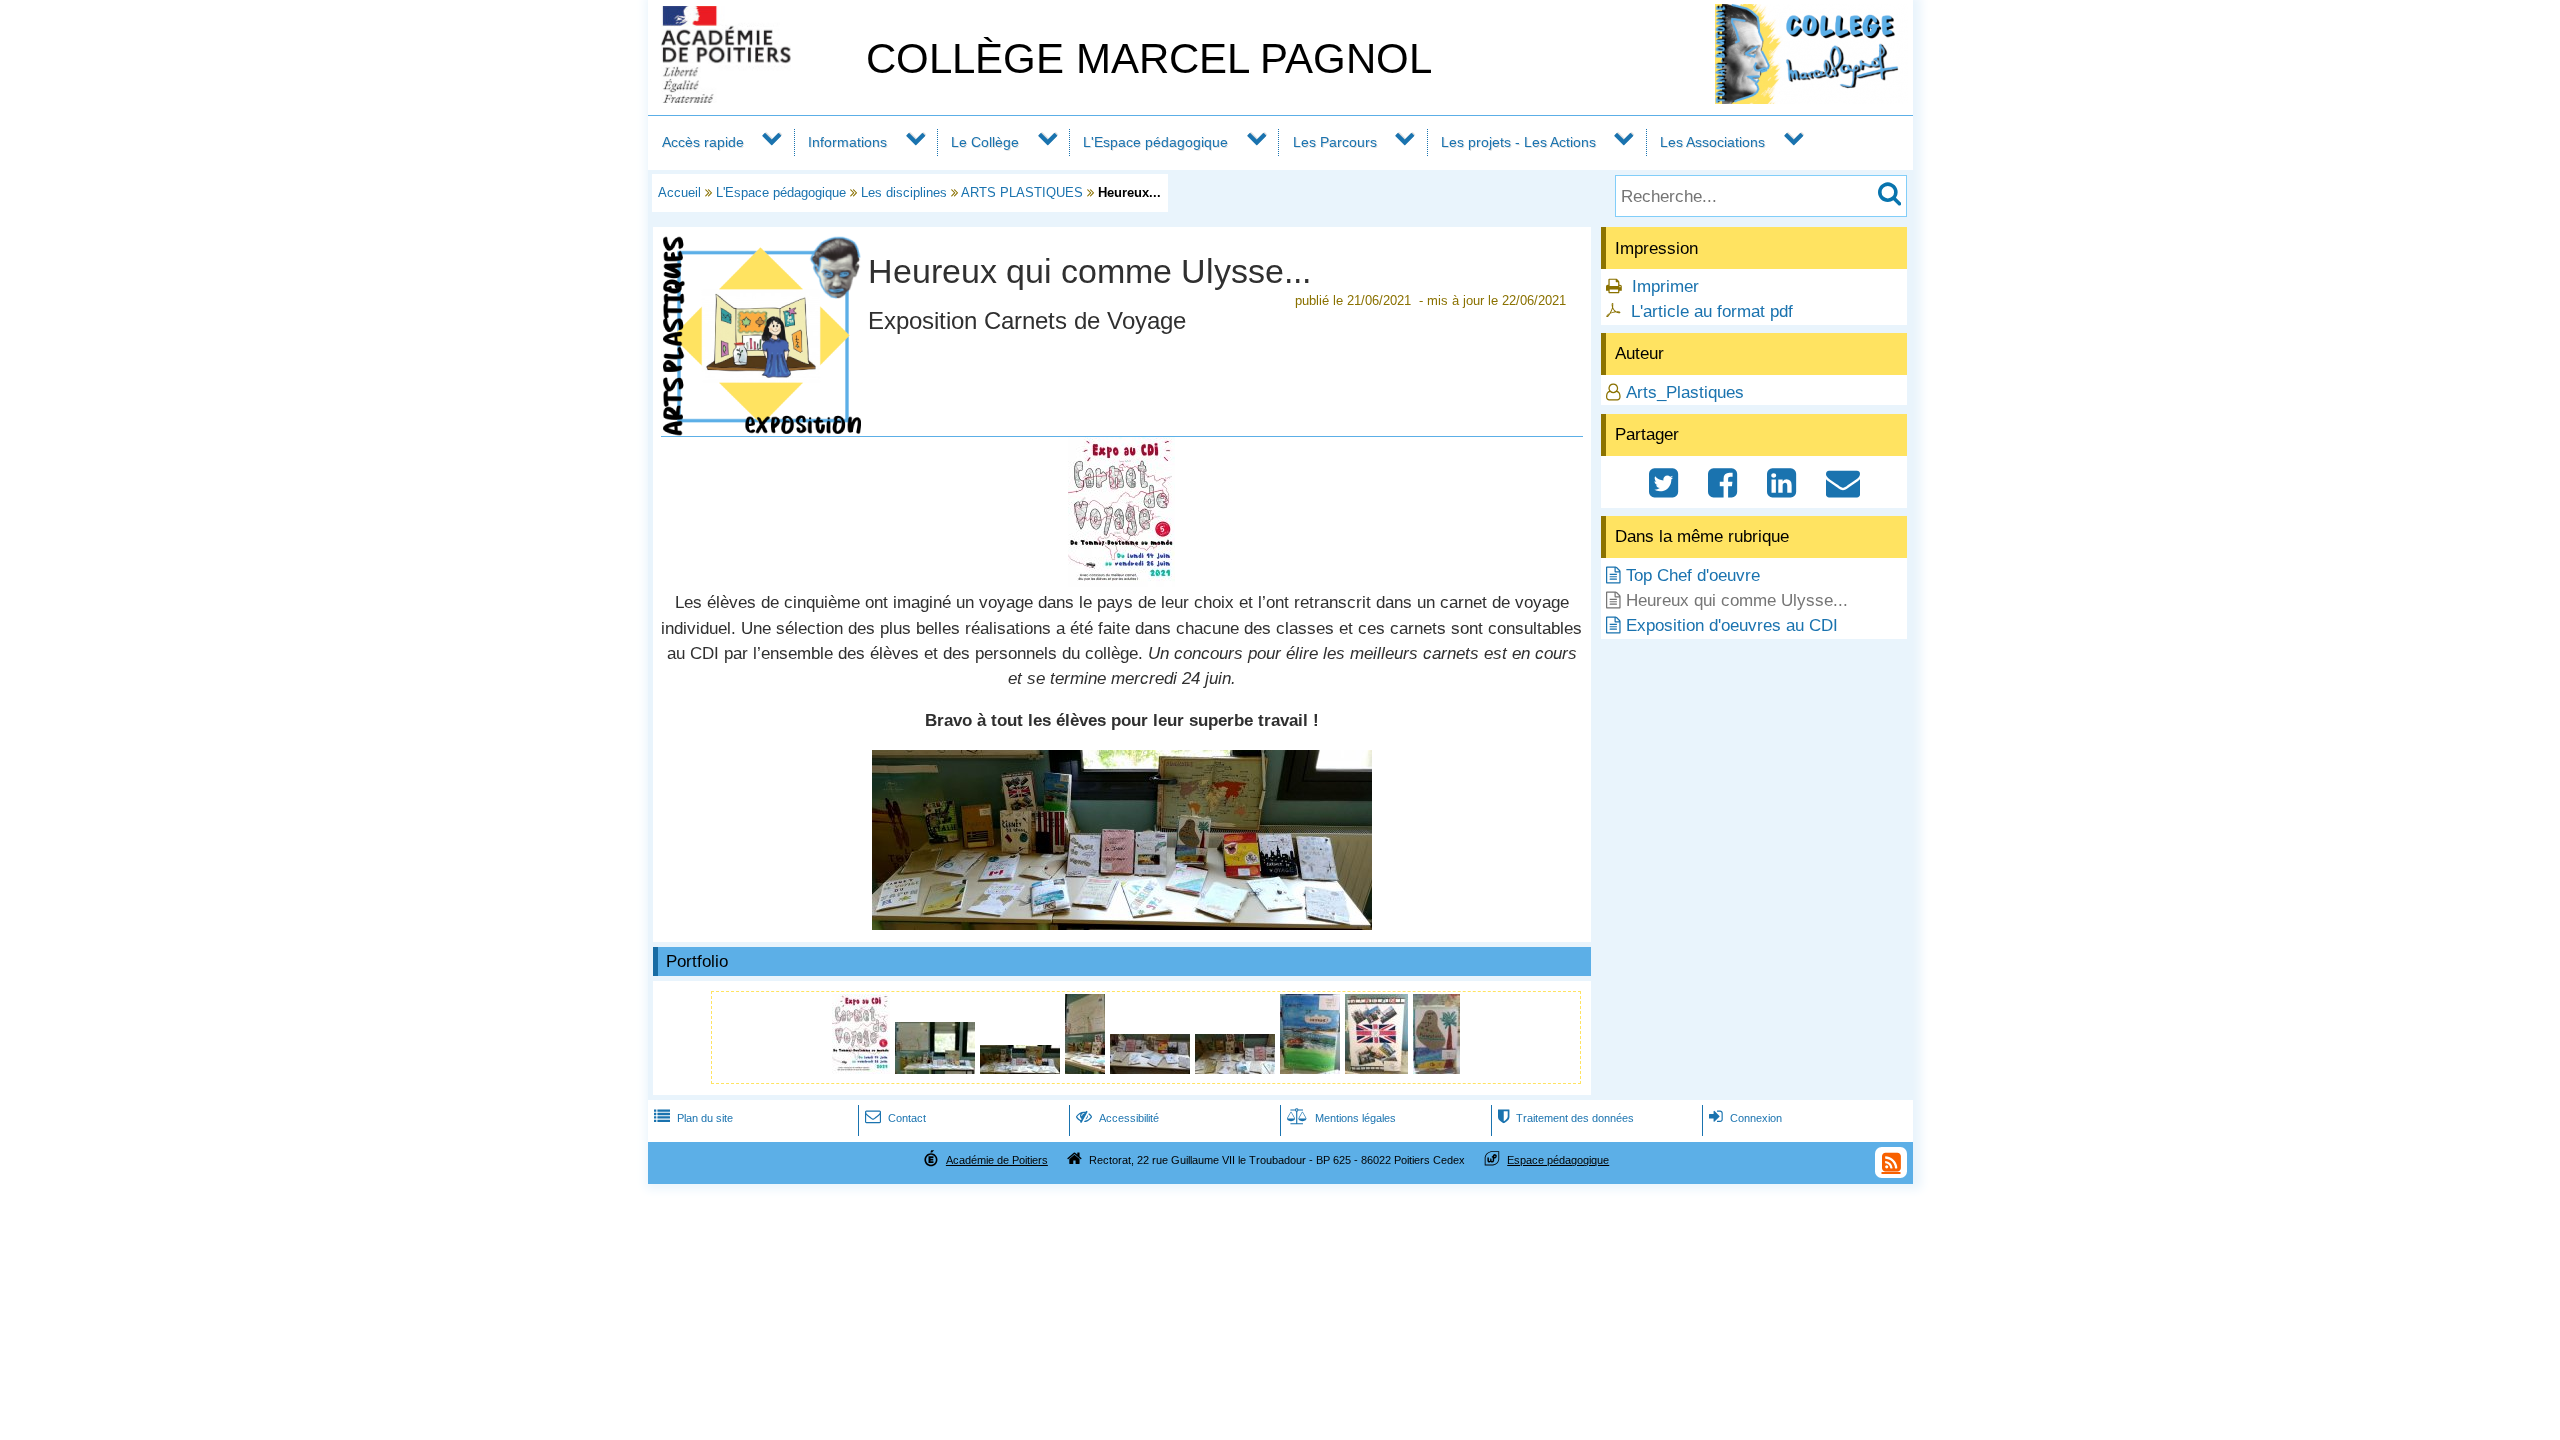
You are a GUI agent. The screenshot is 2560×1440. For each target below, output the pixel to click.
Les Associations (1712, 142)
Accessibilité (1117, 1118)
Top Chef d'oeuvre (1693, 575)
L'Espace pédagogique (1155, 142)
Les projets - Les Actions (1518, 142)
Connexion (1745, 1118)
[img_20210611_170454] (1436, 1068)
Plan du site (693, 1118)
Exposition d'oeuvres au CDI (1732, 625)
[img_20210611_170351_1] (1122, 924)
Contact (895, 1118)
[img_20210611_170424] (1237, 1068)
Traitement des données (1566, 1118)
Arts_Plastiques (1685, 392)
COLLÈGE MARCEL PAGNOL (1149, 58)
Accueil (679, 192)
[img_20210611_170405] (1087, 1068)
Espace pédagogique (1558, 1160)
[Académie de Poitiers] (753, 97)
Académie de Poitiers (997, 1160)
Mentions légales (1341, 1118)
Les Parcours (1335, 142)
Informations (847, 142)
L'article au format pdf (1712, 311)
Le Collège (985, 142)
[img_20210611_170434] (1379, 1068)
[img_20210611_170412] (1152, 1068)
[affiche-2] (1121, 581)
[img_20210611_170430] (1312, 1068)
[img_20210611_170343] (937, 1068)
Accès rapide (703, 142)
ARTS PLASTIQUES (1022, 192)
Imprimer (1665, 286)
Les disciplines (904, 192)
